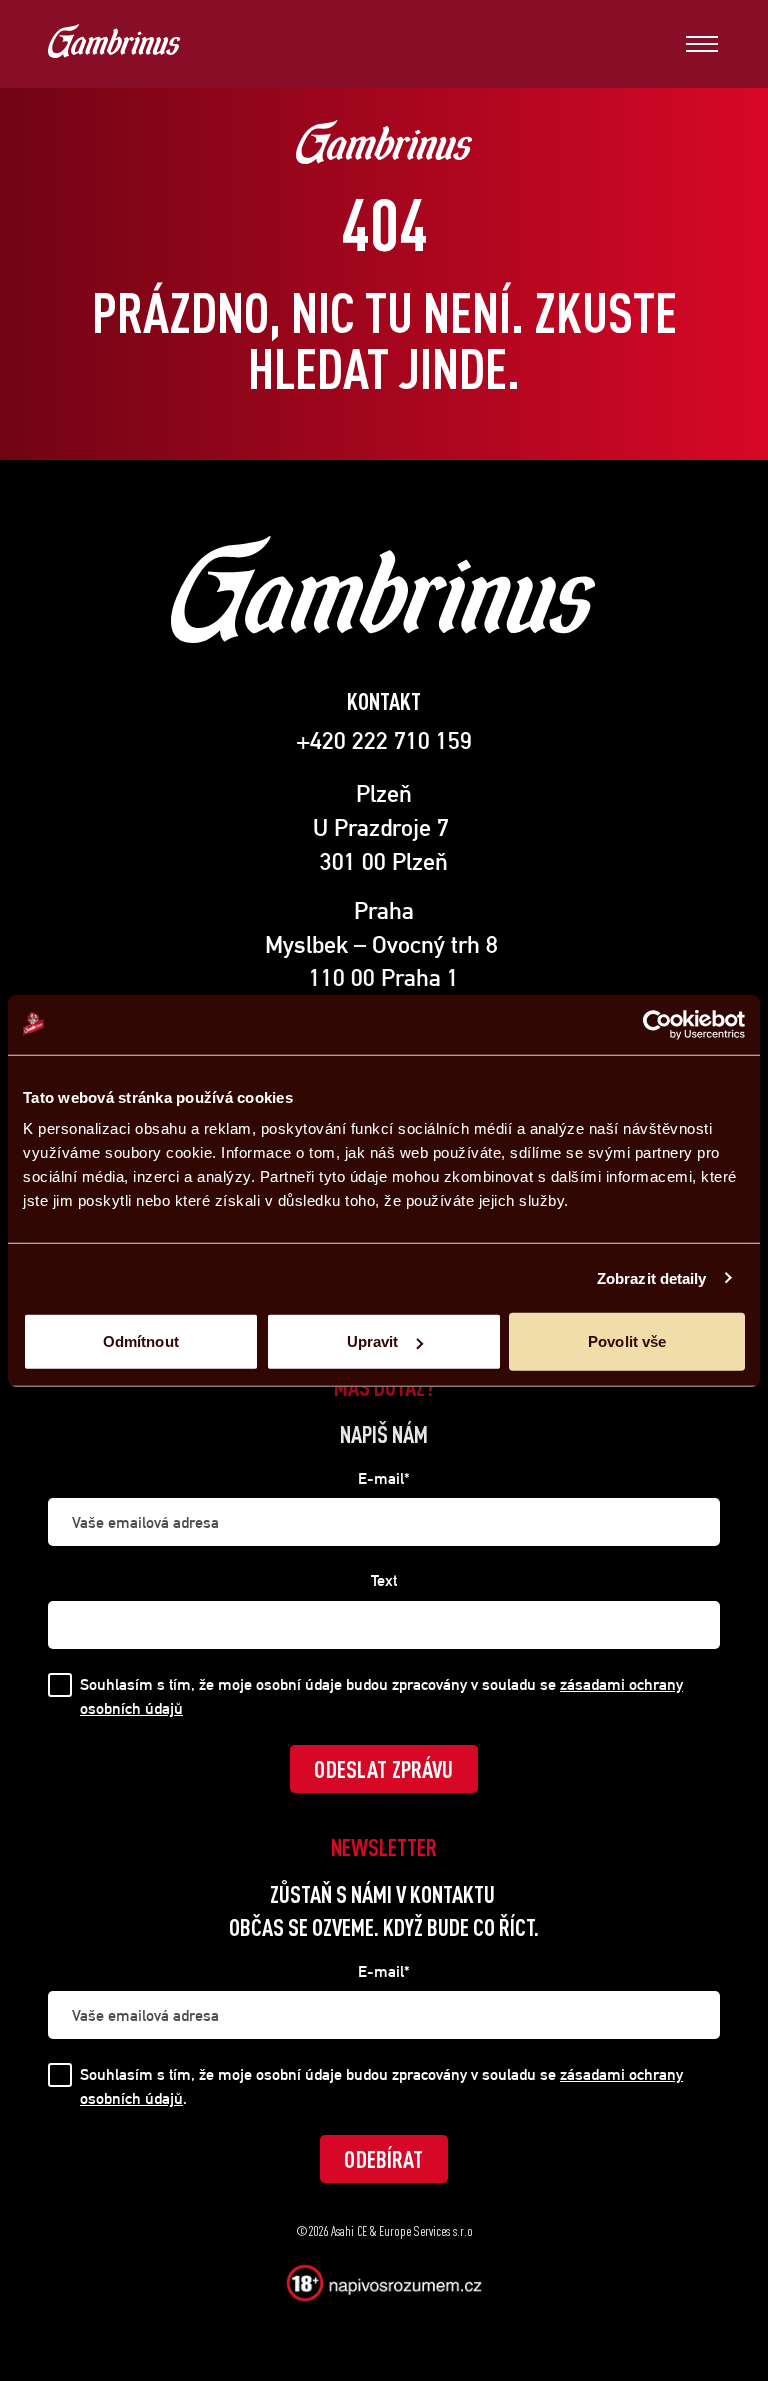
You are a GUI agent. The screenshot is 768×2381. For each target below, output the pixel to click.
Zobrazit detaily (652, 1277)
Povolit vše (627, 1341)
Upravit (373, 1341)
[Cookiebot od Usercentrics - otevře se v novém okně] (657, 1024)
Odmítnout (141, 1341)
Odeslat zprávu (383, 1769)
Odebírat (383, 2159)
